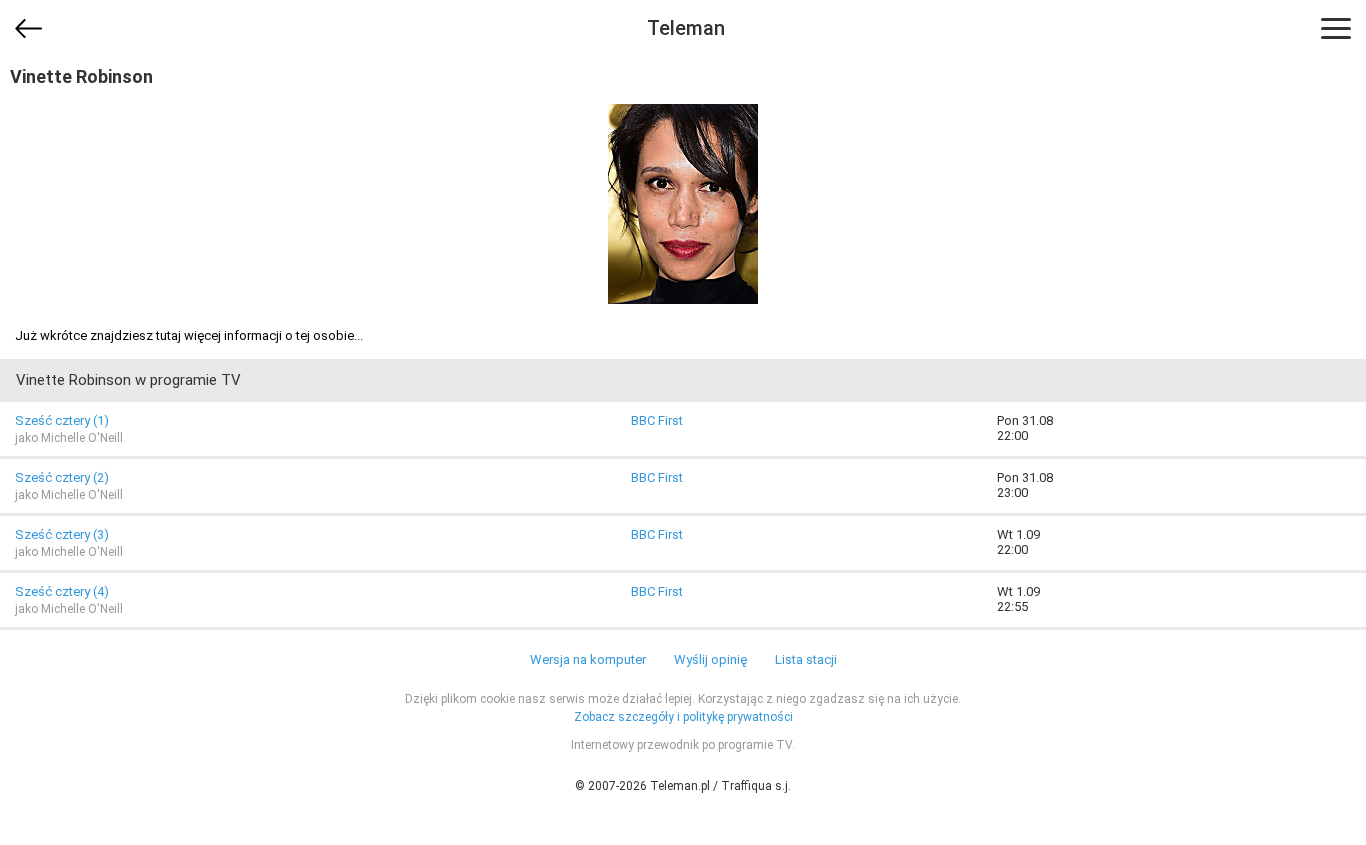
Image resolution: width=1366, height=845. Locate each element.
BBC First (657, 420)
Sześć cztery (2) (62, 477)
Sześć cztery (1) (62, 420)
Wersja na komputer (588, 659)
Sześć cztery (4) (62, 591)
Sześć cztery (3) (62, 534)
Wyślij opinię (710, 659)
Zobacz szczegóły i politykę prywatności (683, 717)
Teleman (686, 28)
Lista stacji (806, 659)
